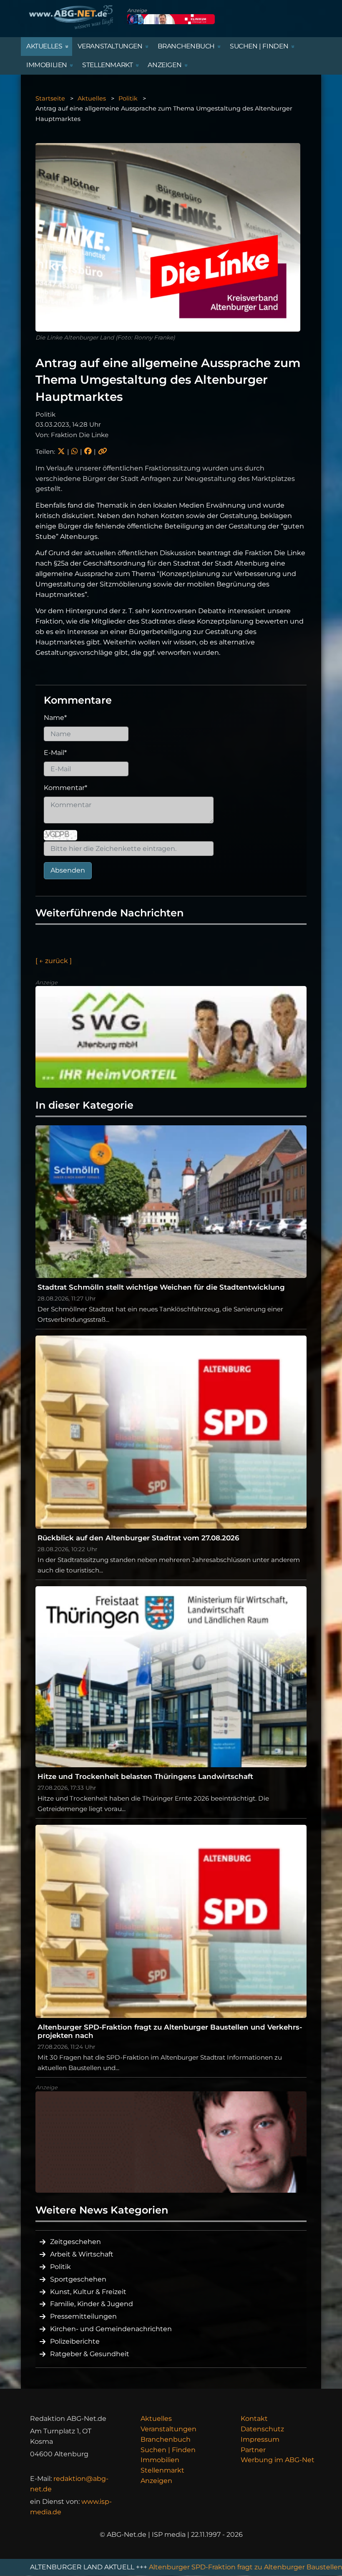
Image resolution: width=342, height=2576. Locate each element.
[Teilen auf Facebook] (88, 452)
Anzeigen (156, 2481)
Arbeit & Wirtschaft (82, 2254)
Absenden (68, 870)
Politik (128, 98)
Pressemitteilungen (83, 2316)
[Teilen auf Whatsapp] (74, 452)
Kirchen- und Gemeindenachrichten (111, 2329)
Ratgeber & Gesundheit (90, 2354)
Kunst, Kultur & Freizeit (88, 2292)
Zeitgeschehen (75, 2242)
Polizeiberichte (75, 2341)
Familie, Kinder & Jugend (92, 2304)
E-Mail (55, 753)
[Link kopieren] (103, 452)
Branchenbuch (166, 2439)
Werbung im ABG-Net (278, 2460)
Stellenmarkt (162, 2470)
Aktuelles (92, 98)
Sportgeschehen (78, 2279)
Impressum (260, 2439)
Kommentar (65, 788)
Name (55, 718)
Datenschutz (262, 2429)
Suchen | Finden (168, 2450)
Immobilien (160, 2460)
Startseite (50, 98)
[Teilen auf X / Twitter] (61, 452)
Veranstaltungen (168, 2429)
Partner (253, 2450)
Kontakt (254, 2419)
